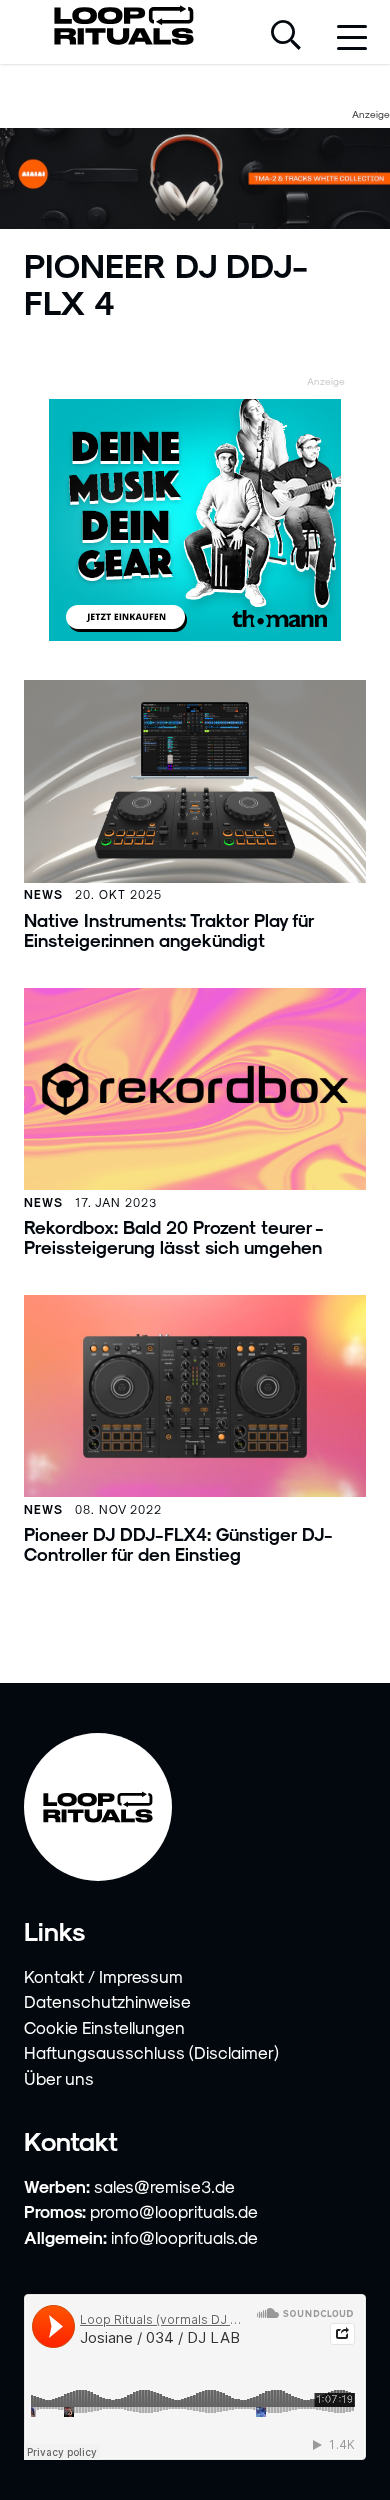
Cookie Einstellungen (104, 2027)
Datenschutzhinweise (107, 2001)
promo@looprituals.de (174, 2211)
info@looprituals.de (184, 2237)
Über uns (59, 2078)
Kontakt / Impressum (103, 1976)
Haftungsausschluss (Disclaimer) (151, 2052)
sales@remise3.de (164, 2186)
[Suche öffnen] (286, 37)
